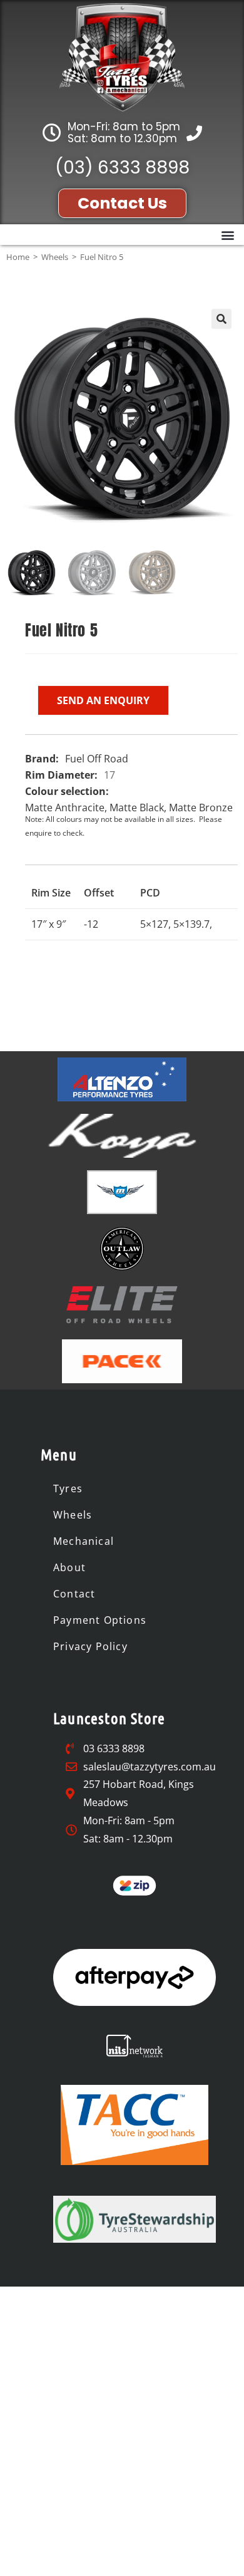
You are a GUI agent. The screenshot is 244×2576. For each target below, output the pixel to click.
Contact (74, 1594)
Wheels (55, 257)
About (69, 1567)
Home (18, 257)
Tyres (68, 1488)
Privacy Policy (90, 1646)
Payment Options (100, 1620)
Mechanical (84, 1541)
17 (109, 775)
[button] (227, 235)
